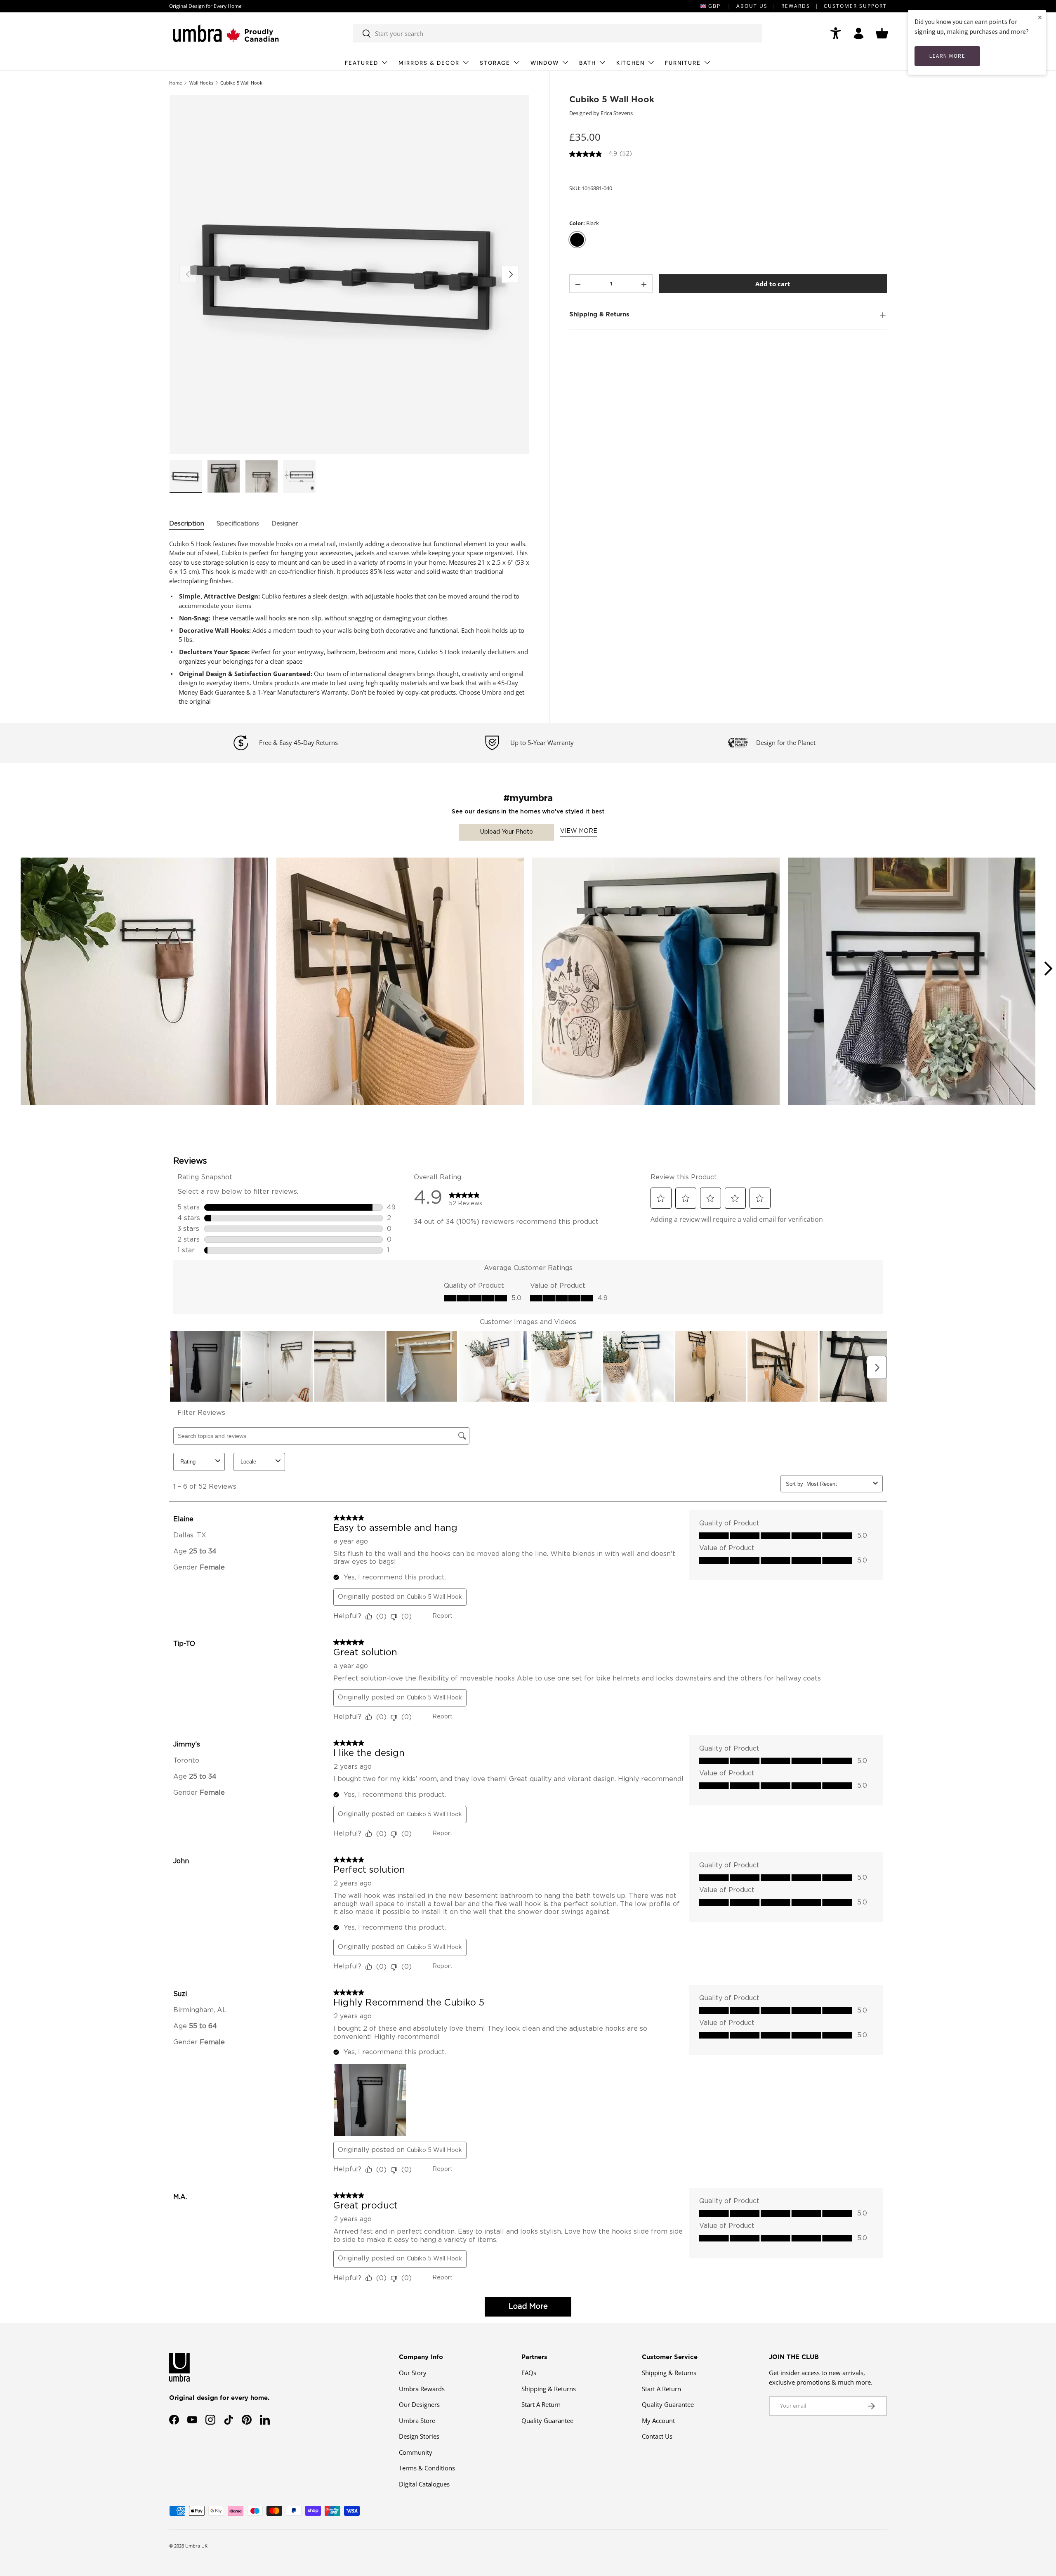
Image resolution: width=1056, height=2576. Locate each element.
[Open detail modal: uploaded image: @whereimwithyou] (144, 981)
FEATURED (362, 63)
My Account (658, 2420)
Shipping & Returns (549, 2389)
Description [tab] (187, 524)
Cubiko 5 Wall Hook (241, 83)
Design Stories (419, 2436)
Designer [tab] (285, 524)
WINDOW (545, 63)
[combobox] (557, 33)
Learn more (947, 56)
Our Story (413, 2373)
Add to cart (773, 284)
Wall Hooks (201, 83)
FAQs (529, 2373)
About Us (752, 6)
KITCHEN (631, 63)
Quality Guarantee (547, 2420)
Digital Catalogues (424, 2484)
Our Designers (419, 2404)
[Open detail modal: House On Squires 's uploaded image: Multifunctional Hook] (912, 981)
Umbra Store (417, 2420)
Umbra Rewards (422, 2389)
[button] (882, 33)
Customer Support (855, 6)
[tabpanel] (349, 623)
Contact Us (657, 2436)
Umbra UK (196, 2546)
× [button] (1040, 17)
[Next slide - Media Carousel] (1048, 969)
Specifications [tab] (238, 524)
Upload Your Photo (507, 832)
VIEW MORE (579, 831)
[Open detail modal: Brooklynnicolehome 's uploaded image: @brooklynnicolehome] (400, 981)
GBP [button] (714, 6)
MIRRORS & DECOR (429, 63)
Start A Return (541, 2404)
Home (176, 83)
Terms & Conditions (427, 2468)
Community (416, 2452)
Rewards (796, 6)
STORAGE (495, 63)
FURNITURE (683, 63)
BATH (588, 63)
